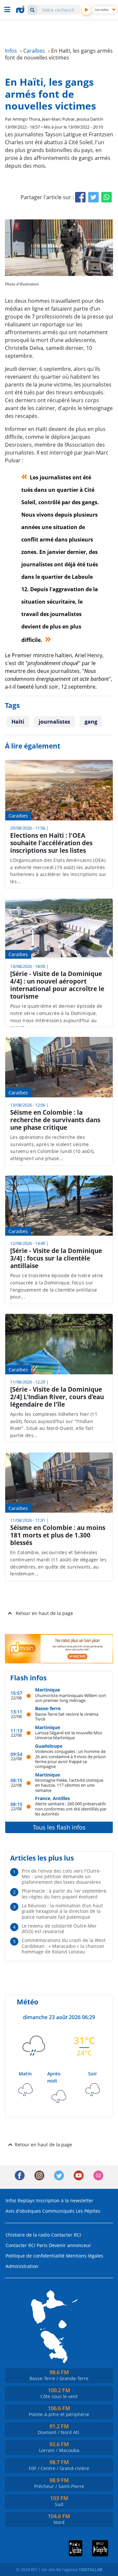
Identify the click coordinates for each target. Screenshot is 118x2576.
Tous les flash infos (59, 1827)
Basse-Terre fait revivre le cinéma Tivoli (67, 1717)
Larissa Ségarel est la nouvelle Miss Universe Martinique (69, 1735)
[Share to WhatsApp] (107, 197)
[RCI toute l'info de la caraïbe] (21, 9)
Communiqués (58, 2211)
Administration (22, 2266)
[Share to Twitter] (93, 197)
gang (91, 722)
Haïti (18, 722)
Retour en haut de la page (44, 1613)
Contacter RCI (66, 2235)
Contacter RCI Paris (27, 2245)
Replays (26, 2200)
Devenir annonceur (70, 2245)
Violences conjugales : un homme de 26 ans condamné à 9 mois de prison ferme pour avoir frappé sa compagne (70, 1759)
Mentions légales (85, 2256)
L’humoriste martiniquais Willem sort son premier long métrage (71, 1698)
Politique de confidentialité (35, 2256)
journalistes (54, 722)
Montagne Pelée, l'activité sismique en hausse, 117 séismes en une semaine (69, 1785)
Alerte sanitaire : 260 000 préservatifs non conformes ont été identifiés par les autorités (71, 1809)
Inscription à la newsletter (65, 2200)
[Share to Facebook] (80, 197)
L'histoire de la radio (28, 2235)
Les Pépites (88, 2211)
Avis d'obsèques (23, 2211)
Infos (11, 2200)
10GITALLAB (90, 2569)
